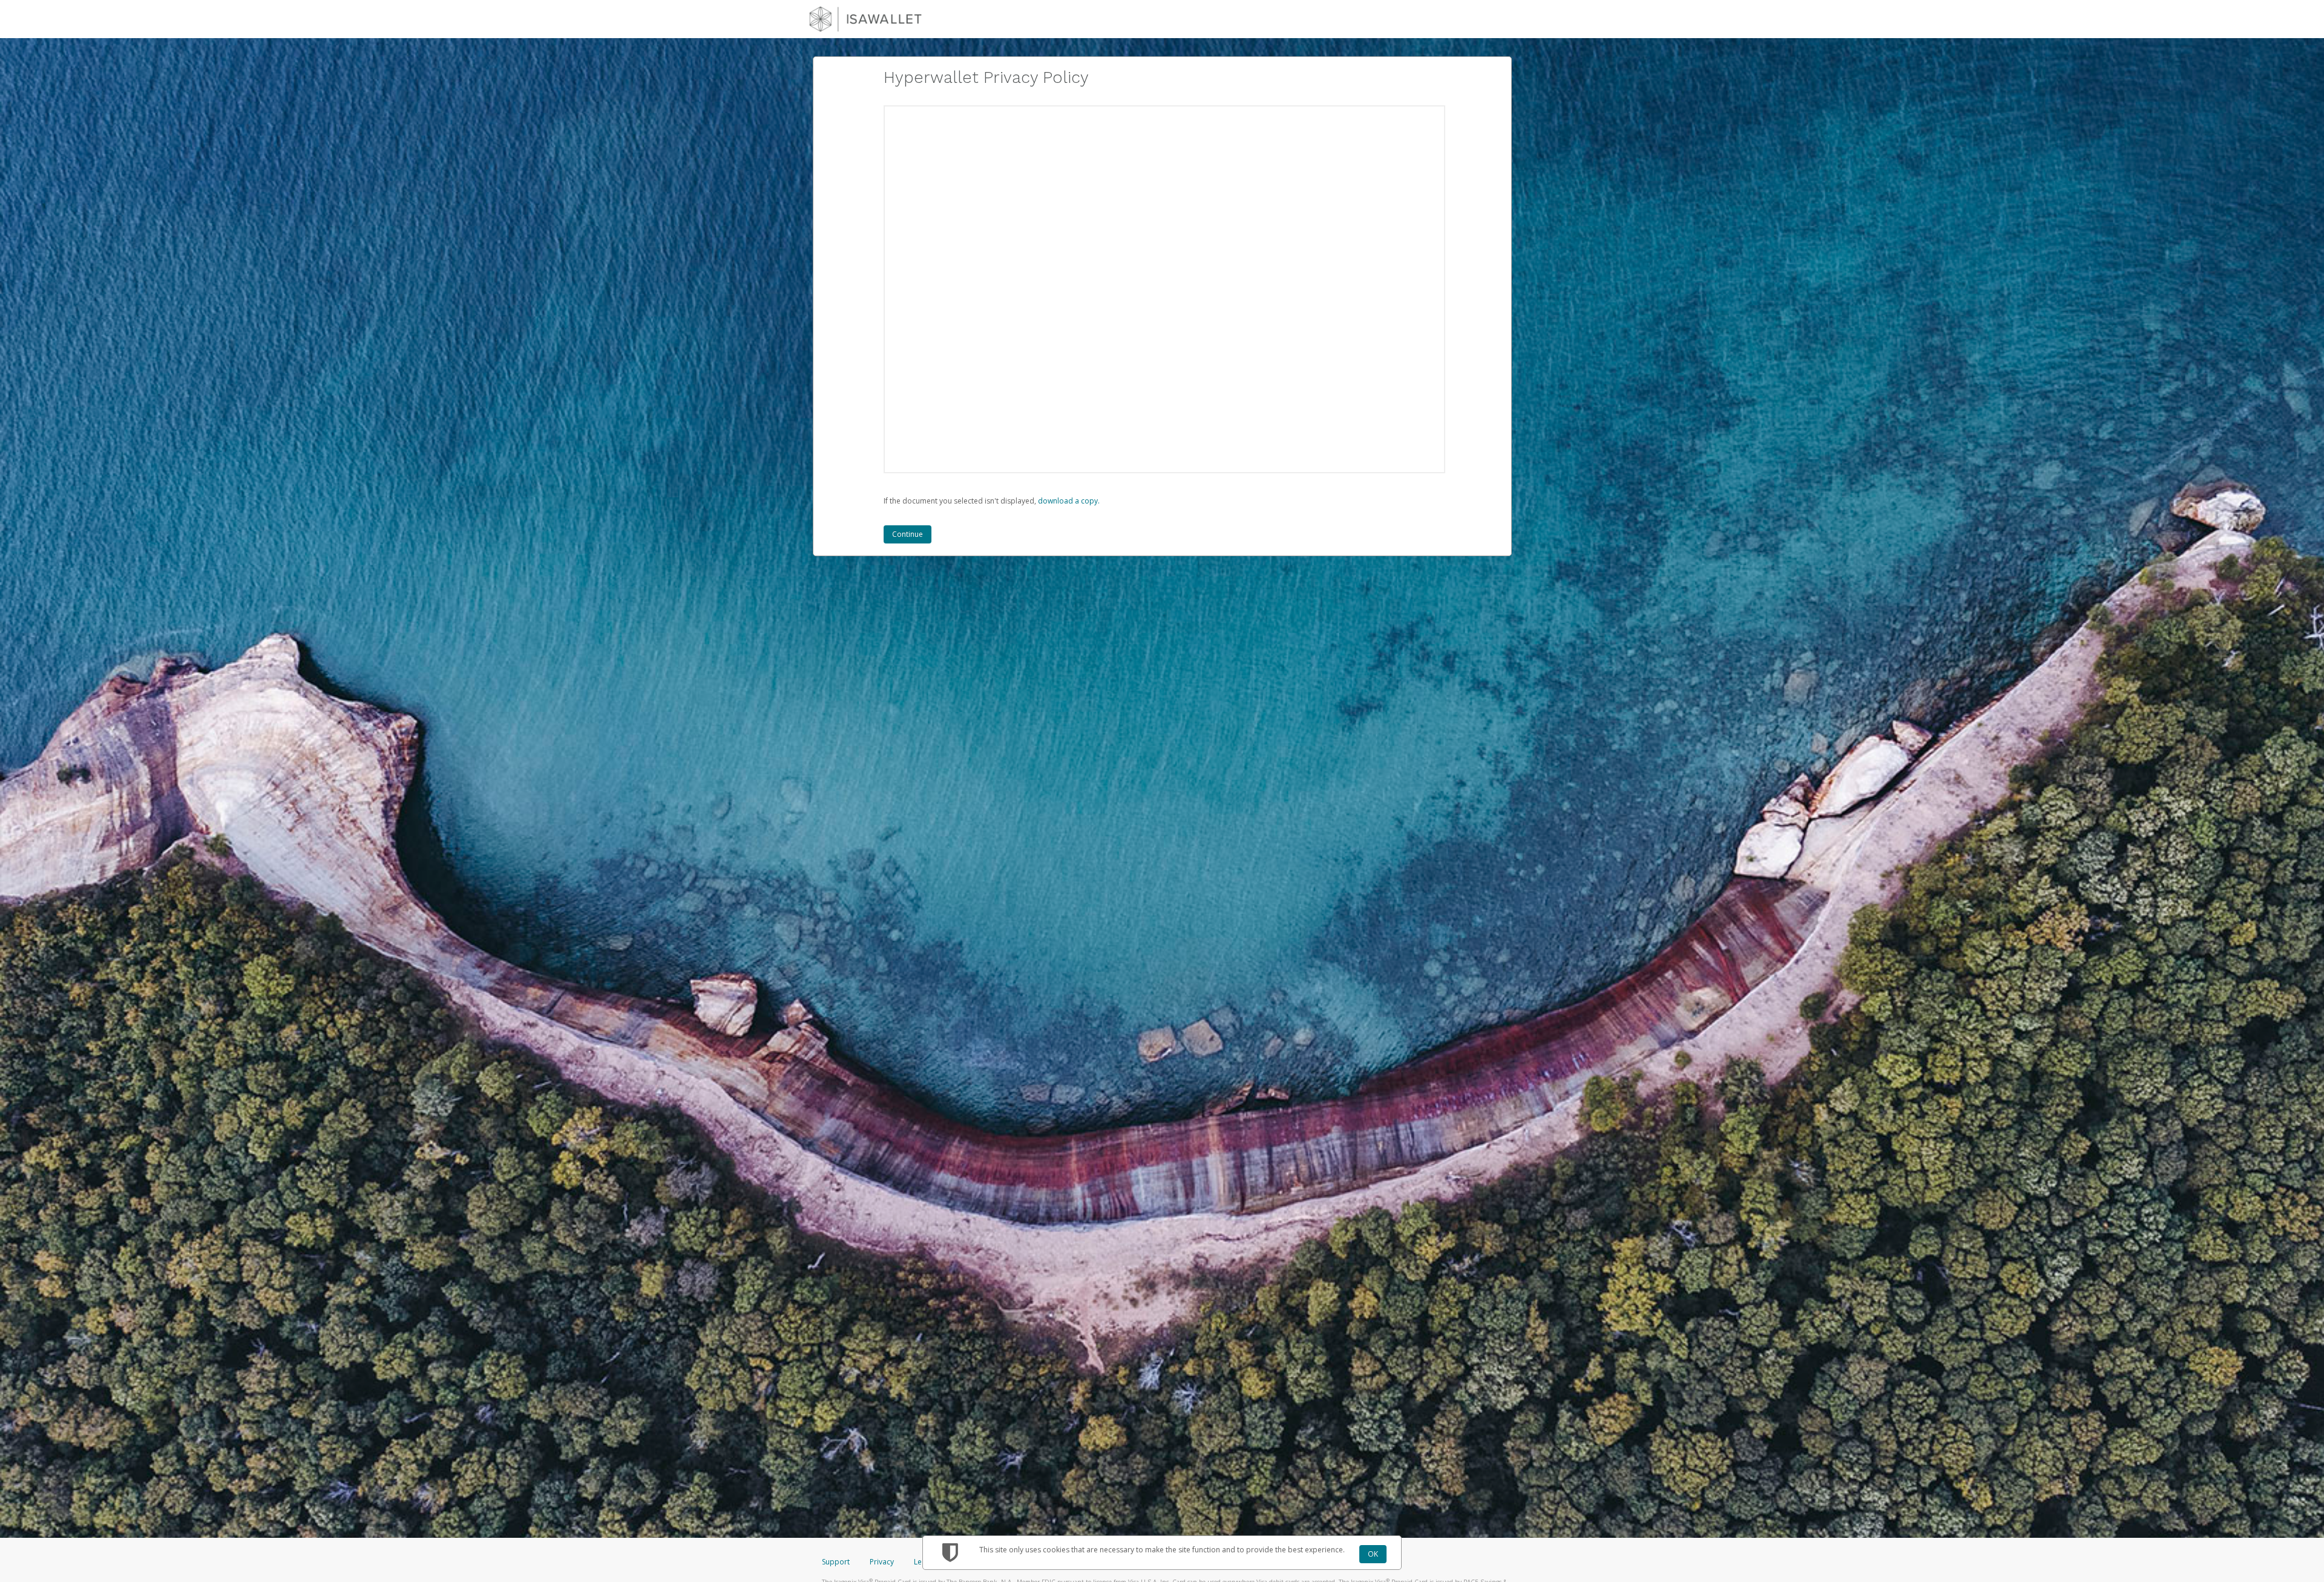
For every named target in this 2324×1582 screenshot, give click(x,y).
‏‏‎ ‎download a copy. (1068, 501)
